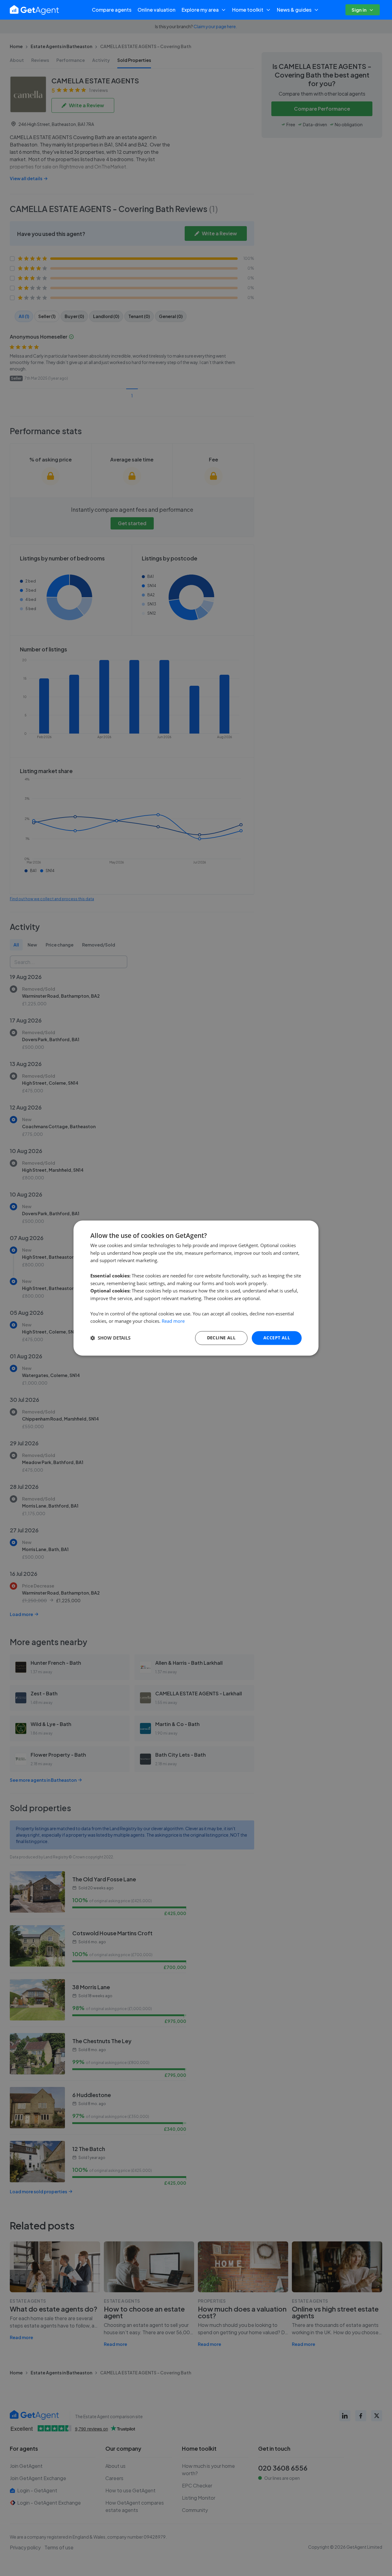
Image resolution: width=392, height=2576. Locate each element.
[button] (110, 1338)
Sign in (359, 10)
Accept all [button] (277, 1338)
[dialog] (196, 1288)
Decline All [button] (221, 1338)
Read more (173, 1321)
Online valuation (156, 10)
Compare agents (112, 10)
